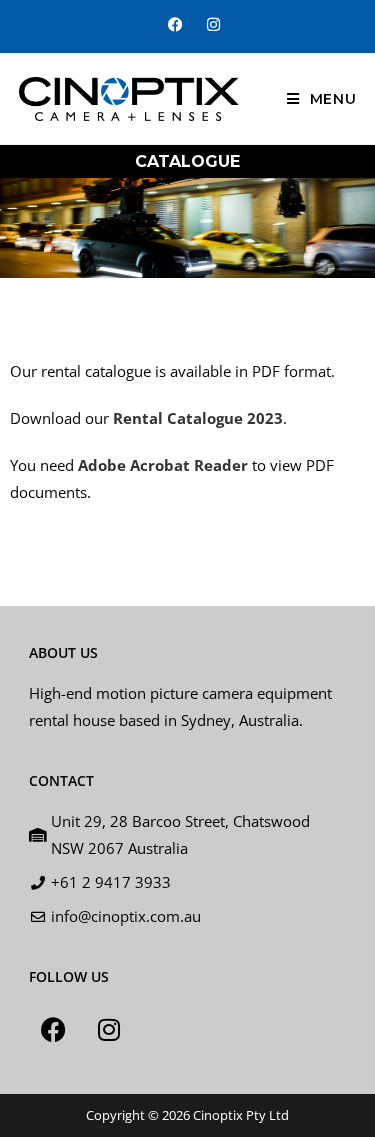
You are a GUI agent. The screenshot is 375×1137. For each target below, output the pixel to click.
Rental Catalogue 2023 (198, 418)
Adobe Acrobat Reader (163, 465)
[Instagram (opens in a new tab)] (207, 24)
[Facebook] (54, 1029)
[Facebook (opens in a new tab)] (175, 24)
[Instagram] (109, 1029)
